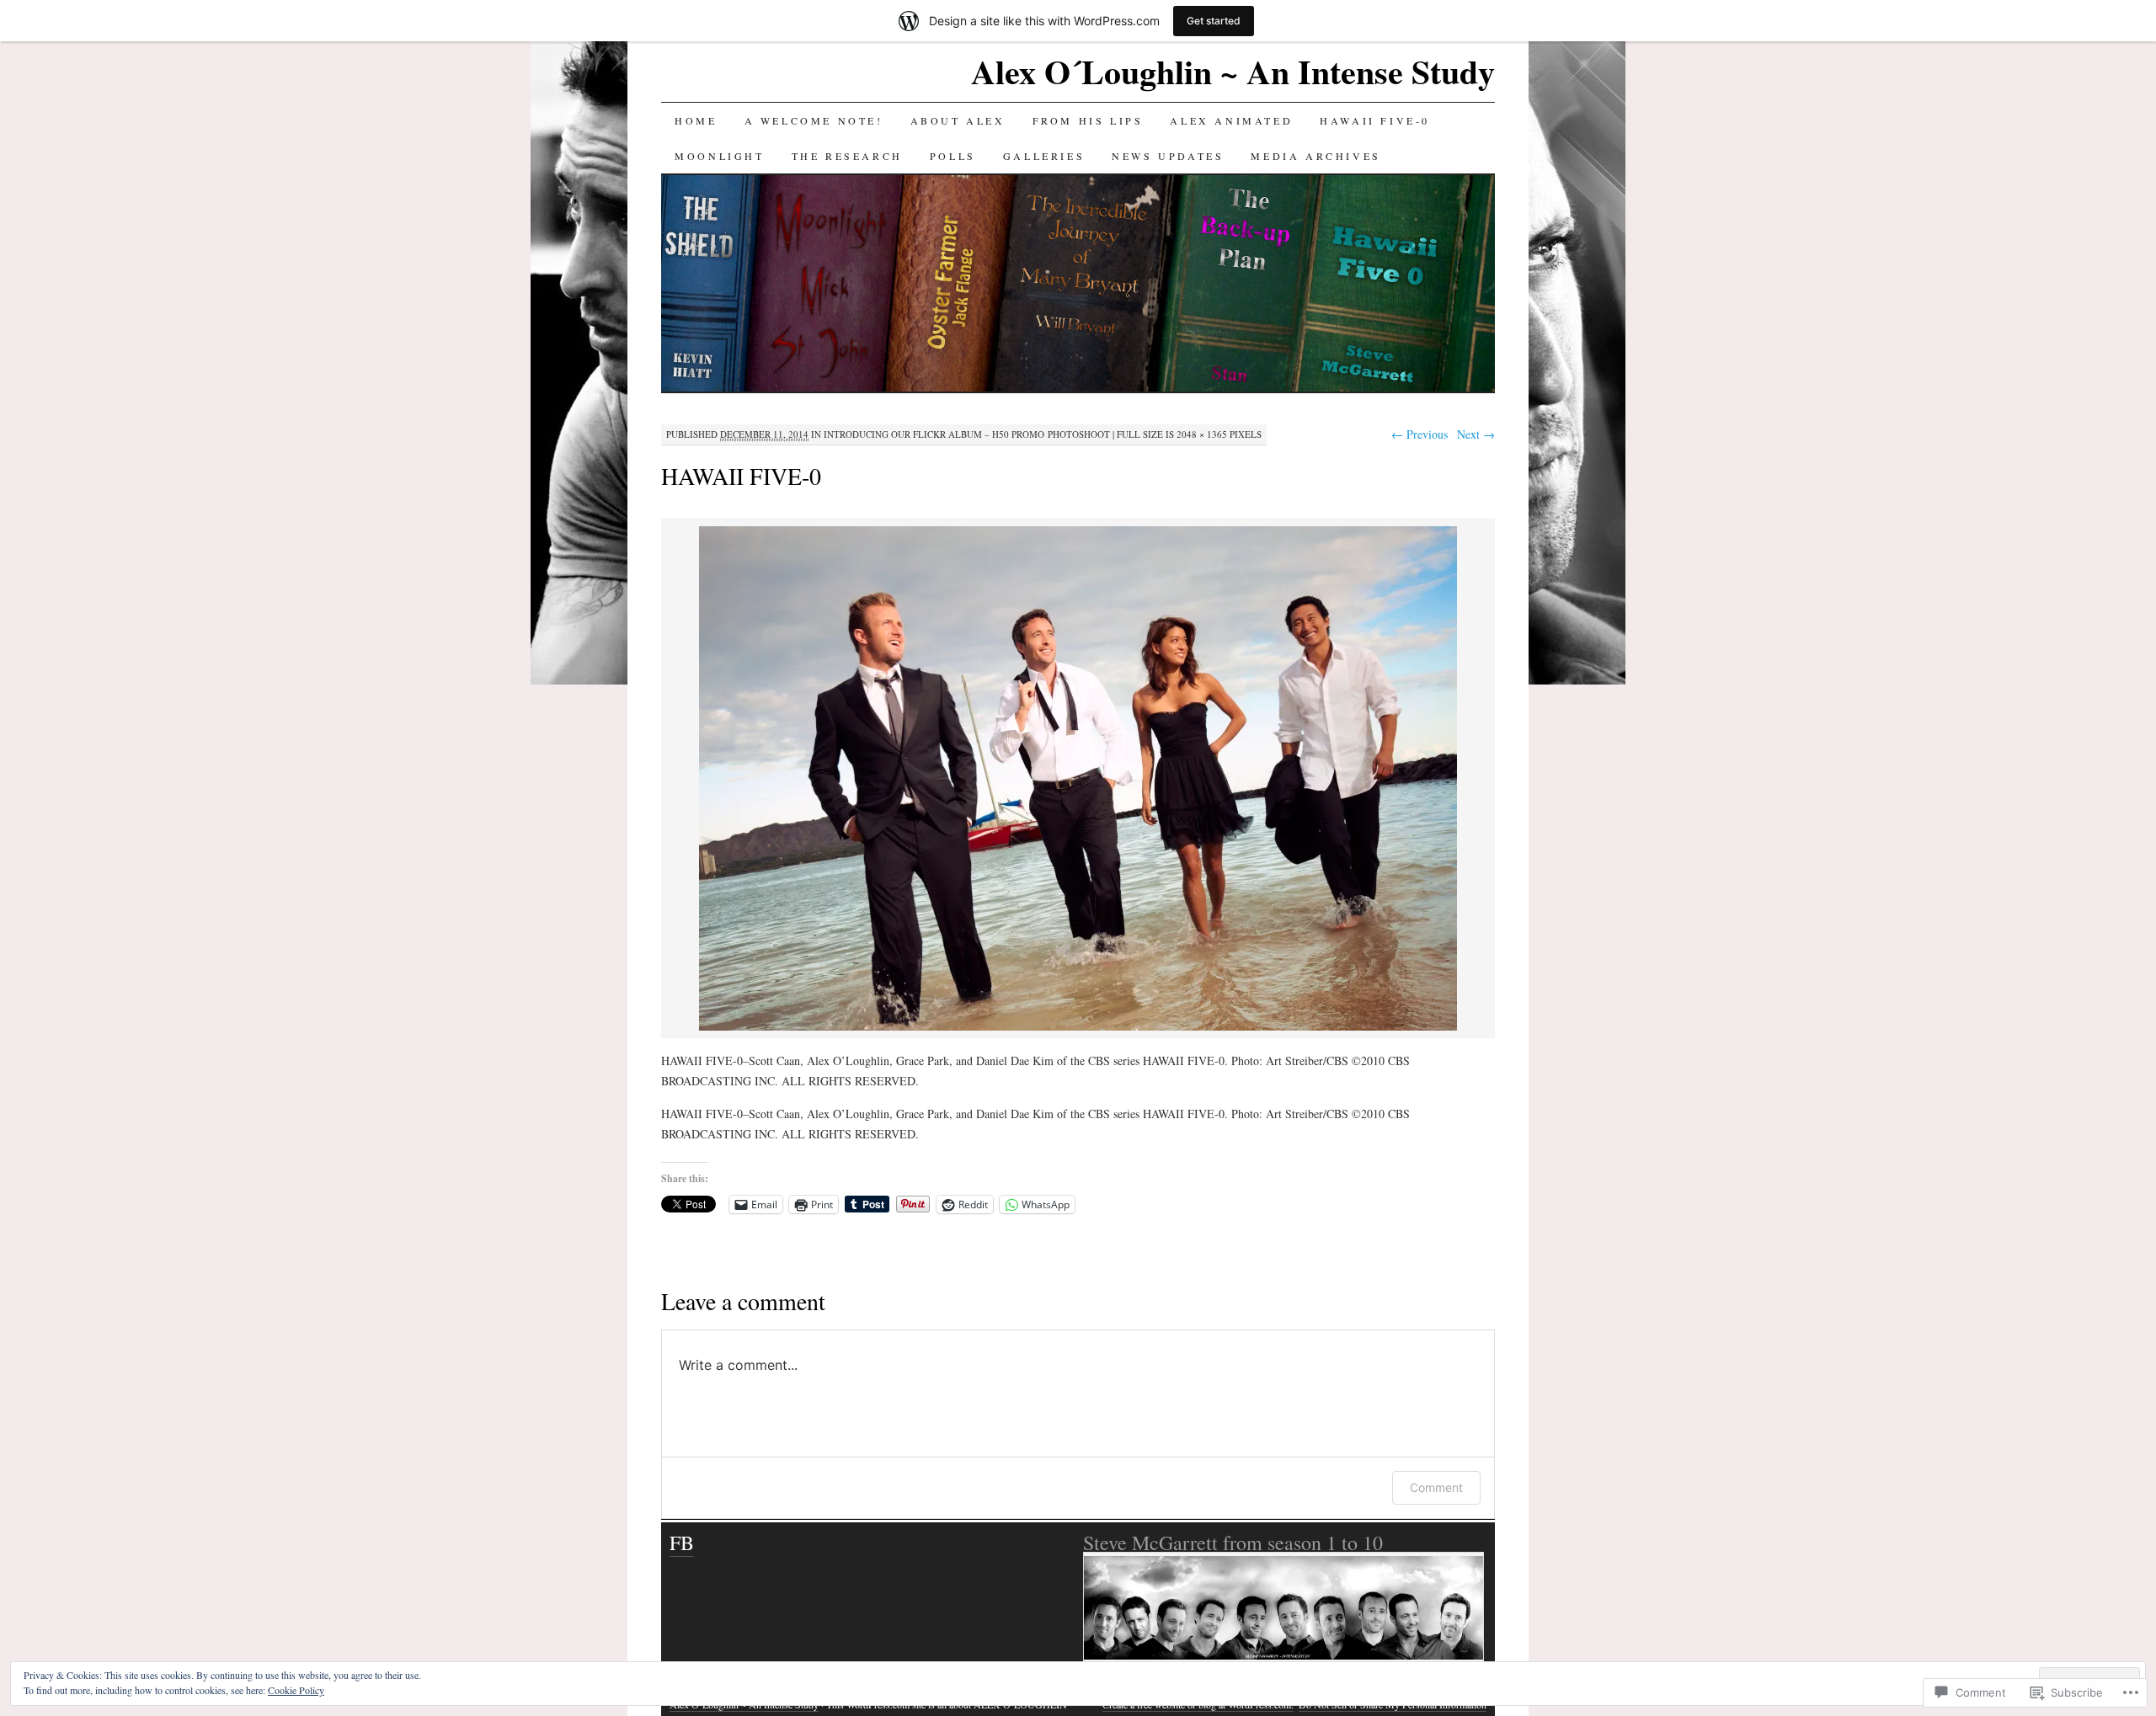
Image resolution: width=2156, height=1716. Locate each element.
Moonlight (719, 156)
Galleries (1044, 156)
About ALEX (958, 120)
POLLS (953, 156)
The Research (847, 156)
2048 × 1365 (1202, 434)
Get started (1214, 21)
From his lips (1088, 120)
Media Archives (1315, 156)
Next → (1476, 434)
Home (696, 120)
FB (682, 1543)
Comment (1436, 1487)
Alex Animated (1231, 120)
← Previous (1420, 434)
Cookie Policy (296, 1690)
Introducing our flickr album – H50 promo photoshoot (967, 434)
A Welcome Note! (814, 120)
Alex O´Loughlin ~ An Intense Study (1233, 71)
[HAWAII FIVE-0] (1078, 1028)
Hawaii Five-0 (1375, 120)
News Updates (1168, 156)
